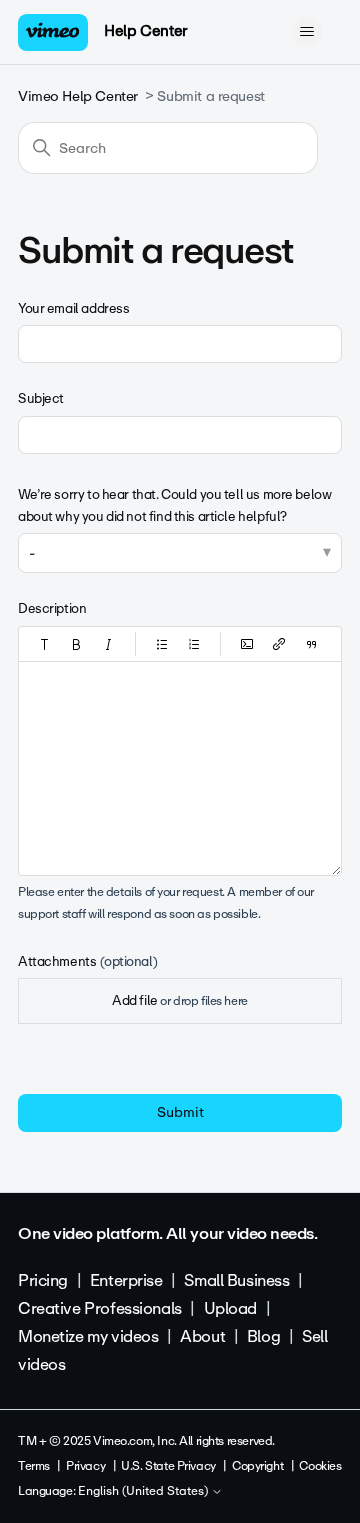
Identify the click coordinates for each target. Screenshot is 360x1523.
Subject (41, 398)
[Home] (53, 32)
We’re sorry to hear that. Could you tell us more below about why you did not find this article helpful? (174, 505)
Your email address (73, 308)
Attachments (87, 961)
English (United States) (144, 1492)
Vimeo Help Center (78, 96)
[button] (45, 644)
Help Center (145, 31)
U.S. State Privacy (168, 1466)
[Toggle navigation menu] (306, 32)
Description (52, 608)
